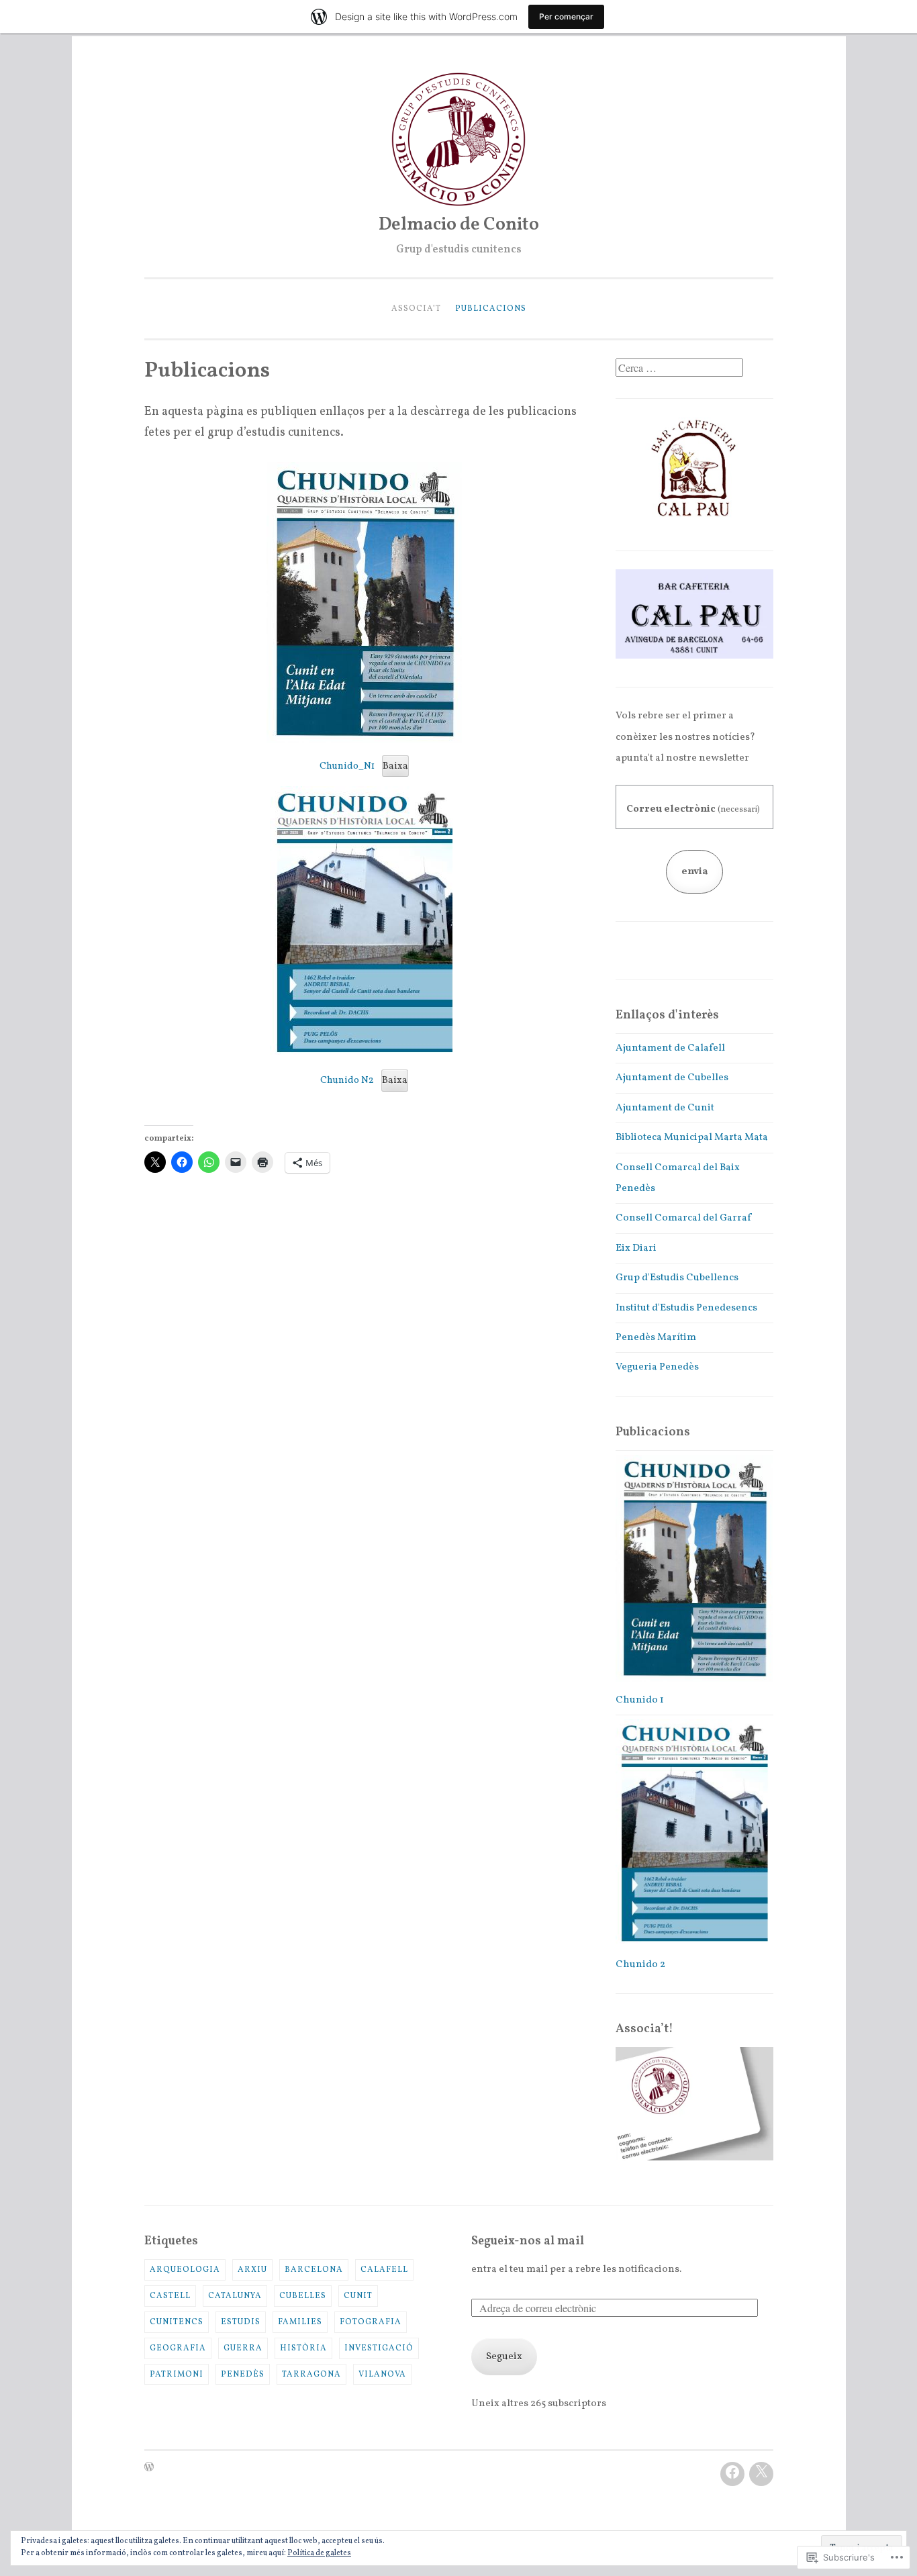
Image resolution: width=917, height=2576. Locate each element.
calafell (384, 2270)
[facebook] (732, 2474)
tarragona (311, 2374)
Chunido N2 (347, 1080)
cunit (358, 2296)
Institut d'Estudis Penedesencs (686, 1308)
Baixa (395, 766)
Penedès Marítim (656, 1338)
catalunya (235, 2296)
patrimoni (177, 2374)
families (300, 2322)
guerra (243, 2348)
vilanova (382, 2374)
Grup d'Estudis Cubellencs (677, 1278)
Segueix (504, 2357)
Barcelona (314, 2270)
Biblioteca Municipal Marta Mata (692, 1138)
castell (170, 2296)
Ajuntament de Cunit (665, 1108)
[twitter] (761, 2474)
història (303, 2348)
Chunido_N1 (347, 766)
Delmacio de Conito (459, 225)
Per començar (566, 16)
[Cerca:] (679, 370)
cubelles (303, 2296)
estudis (241, 2322)
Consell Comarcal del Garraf (683, 1218)
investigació (379, 2348)
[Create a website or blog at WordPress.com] (149, 2468)
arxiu (252, 2270)
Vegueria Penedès (657, 1367)
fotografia (371, 2322)
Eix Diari (636, 1248)
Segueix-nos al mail (528, 2241)
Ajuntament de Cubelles (672, 1078)
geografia (178, 2348)
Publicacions (491, 308)
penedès (243, 2374)
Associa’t (416, 308)
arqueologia (185, 2270)
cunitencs (177, 2322)
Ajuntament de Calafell (670, 1048)
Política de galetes (319, 2553)
